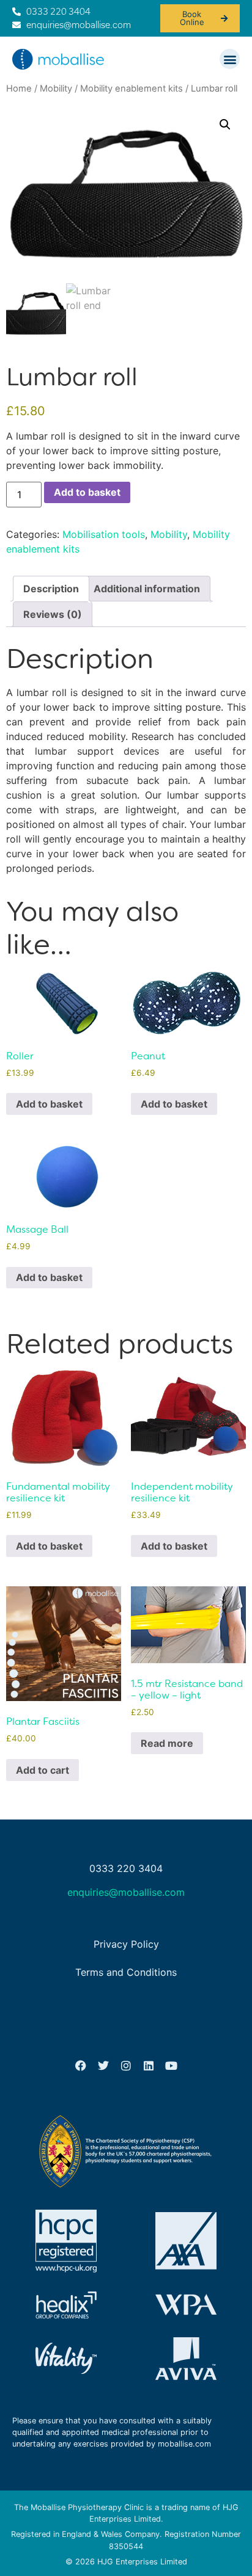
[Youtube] (171, 2066)
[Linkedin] (149, 2066)
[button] (230, 59)
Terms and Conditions (126, 1972)
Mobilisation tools (104, 534)
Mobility (56, 89)
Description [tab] (51, 589)
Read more (167, 1743)
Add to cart (43, 1770)
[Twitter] (103, 2066)
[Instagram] (126, 2066)
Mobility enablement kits (132, 89)
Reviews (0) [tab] (53, 614)
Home (19, 89)
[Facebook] (81, 2066)
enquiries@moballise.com (126, 1892)
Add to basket (87, 492)
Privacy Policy (126, 1944)
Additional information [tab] (147, 589)
